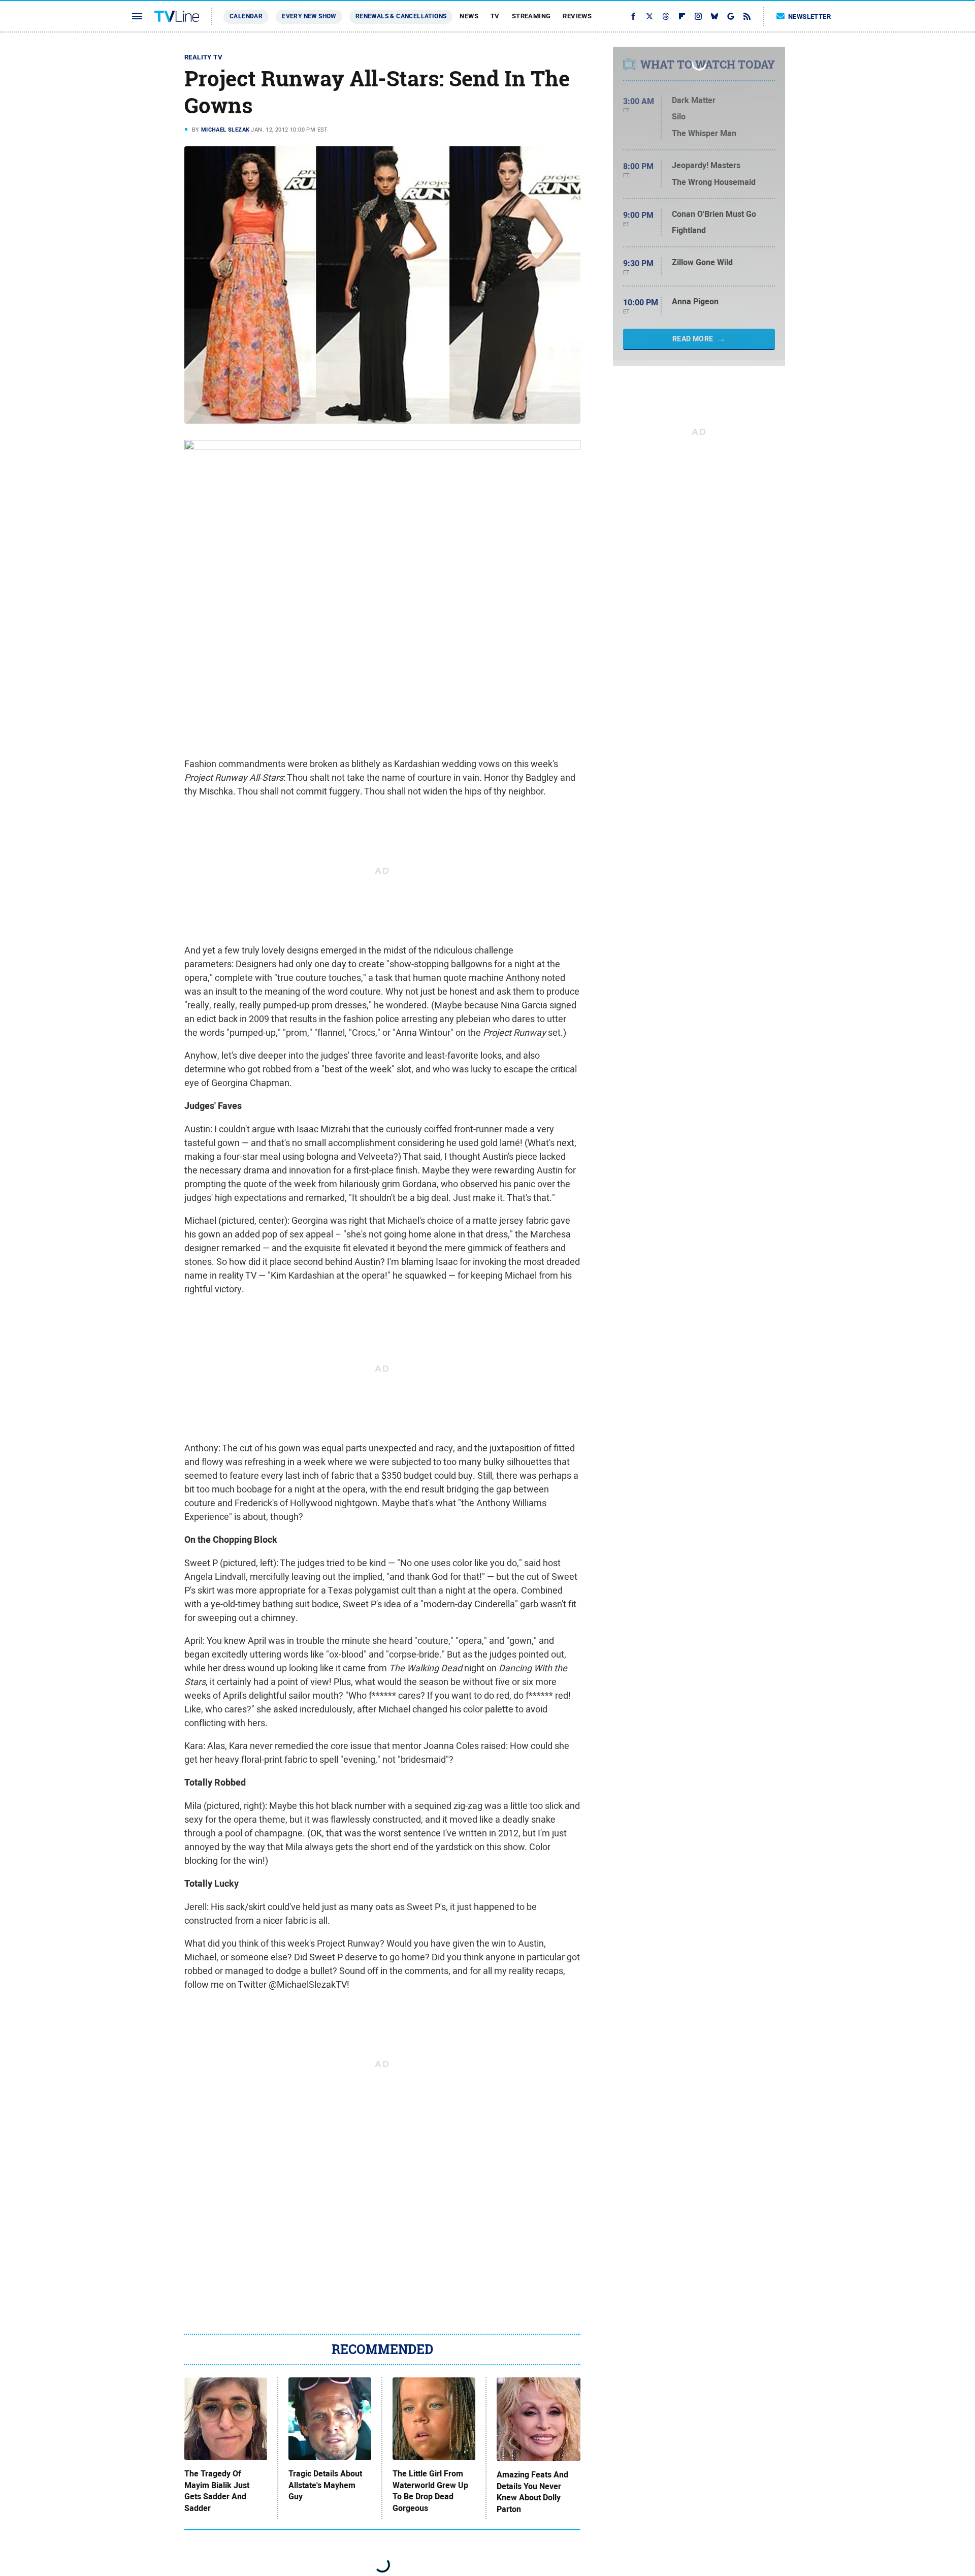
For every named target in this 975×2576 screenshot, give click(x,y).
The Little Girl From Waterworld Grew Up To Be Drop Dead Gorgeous (430, 2491)
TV (495, 16)
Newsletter (809, 17)
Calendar (246, 16)
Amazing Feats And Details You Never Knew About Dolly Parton (532, 2492)
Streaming (531, 16)
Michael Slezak (225, 130)
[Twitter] (649, 16)
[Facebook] (633, 16)
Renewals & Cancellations (401, 16)
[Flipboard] (682, 16)
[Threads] (666, 16)
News (469, 16)
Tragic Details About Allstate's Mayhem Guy (325, 2485)
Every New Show (309, 16)
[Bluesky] (714, 16)
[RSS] (747, 16)
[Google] (731, 16)
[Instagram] (698, 16)
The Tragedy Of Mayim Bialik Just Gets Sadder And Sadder (217, 2491)
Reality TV (203, 57)
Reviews (577, 16)
